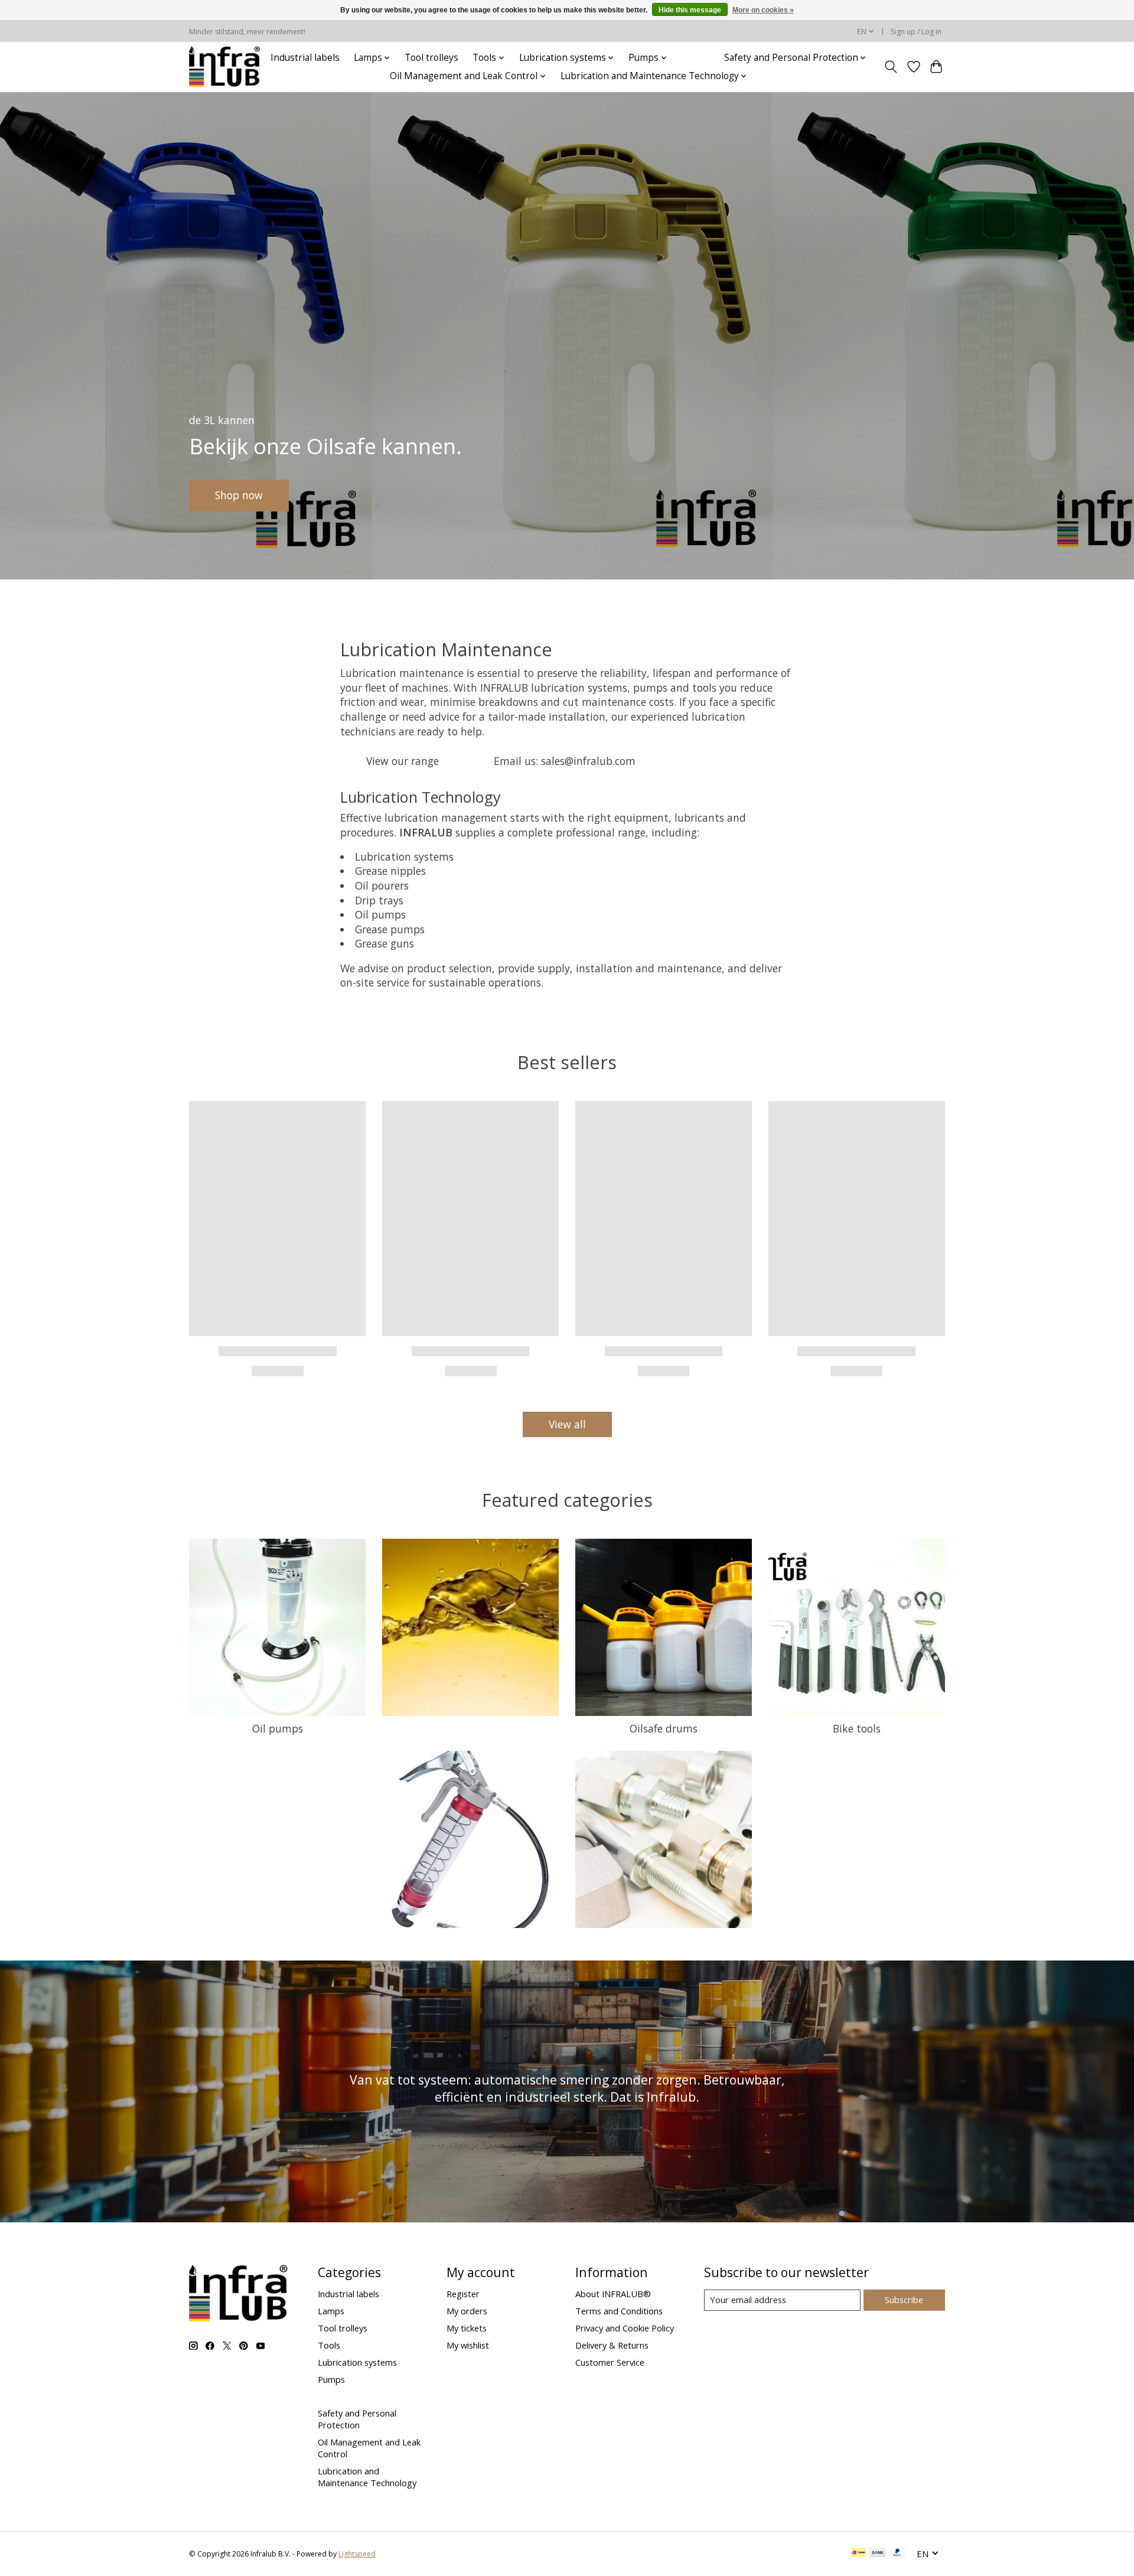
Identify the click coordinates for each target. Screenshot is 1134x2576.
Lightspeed (357, 2554)
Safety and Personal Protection (357, 2419)
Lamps (331, 2311)
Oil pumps (278, 1728)
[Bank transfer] (878, 2554)
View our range (403, 761)
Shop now (239, 495)
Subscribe (904, 2300)
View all (567, 1424)
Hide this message (690, 10)
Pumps (331, 2379)
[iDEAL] (858, 2554)
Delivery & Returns (612, 2345)
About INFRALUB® (613, 2294)
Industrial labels (305, 58)
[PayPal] (898, 2554)
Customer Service (610, 2362)
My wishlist (468, 2345)
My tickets (467, 2328)
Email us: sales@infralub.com (565, 761)
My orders (467, 2311)
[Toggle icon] (891, 67)
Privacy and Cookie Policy (625, 2328)
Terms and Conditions (619, 2311)
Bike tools (857, 1728)
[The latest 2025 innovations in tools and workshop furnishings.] (225, 67)
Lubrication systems (357, 2362)
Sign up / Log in (916, 32)
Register (463, 2294)
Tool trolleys (431, 58)
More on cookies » (763, 10)
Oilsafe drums (664, 1728)
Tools (329, 2345)
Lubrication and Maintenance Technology (367, 2477)
